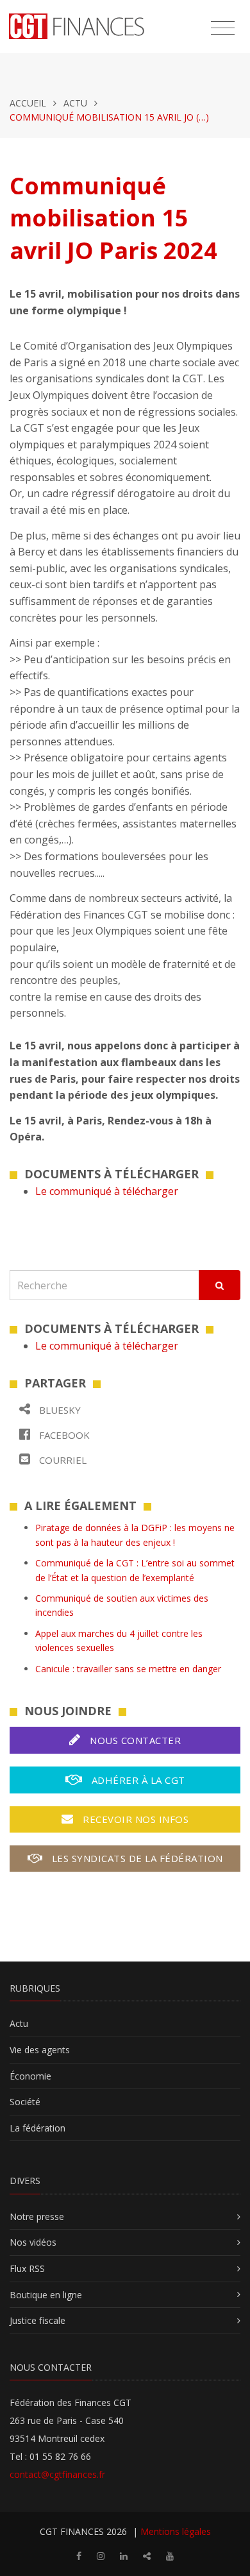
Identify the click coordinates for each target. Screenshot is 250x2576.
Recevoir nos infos (135, 1819)
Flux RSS (27, 2268)
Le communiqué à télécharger (107, 1191)
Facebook (63, 1435)
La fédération (37, 2128)
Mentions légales (176, 2531)
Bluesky (59, 1410)
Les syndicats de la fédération (136, 1858)
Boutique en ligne (46, 2295)
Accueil (28, 103)
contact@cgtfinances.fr (57, 2474)
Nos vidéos (33, 2242)
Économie (30, 2076)
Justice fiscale (37, 2320)
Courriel (62, 1460)
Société (25, 2102)
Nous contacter (134, 1740)
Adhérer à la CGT (137, 1780)
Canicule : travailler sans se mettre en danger (128, 1669)
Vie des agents (40, 2050)
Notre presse (37, 2216)
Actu (75, 103)
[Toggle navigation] (223, 28)
